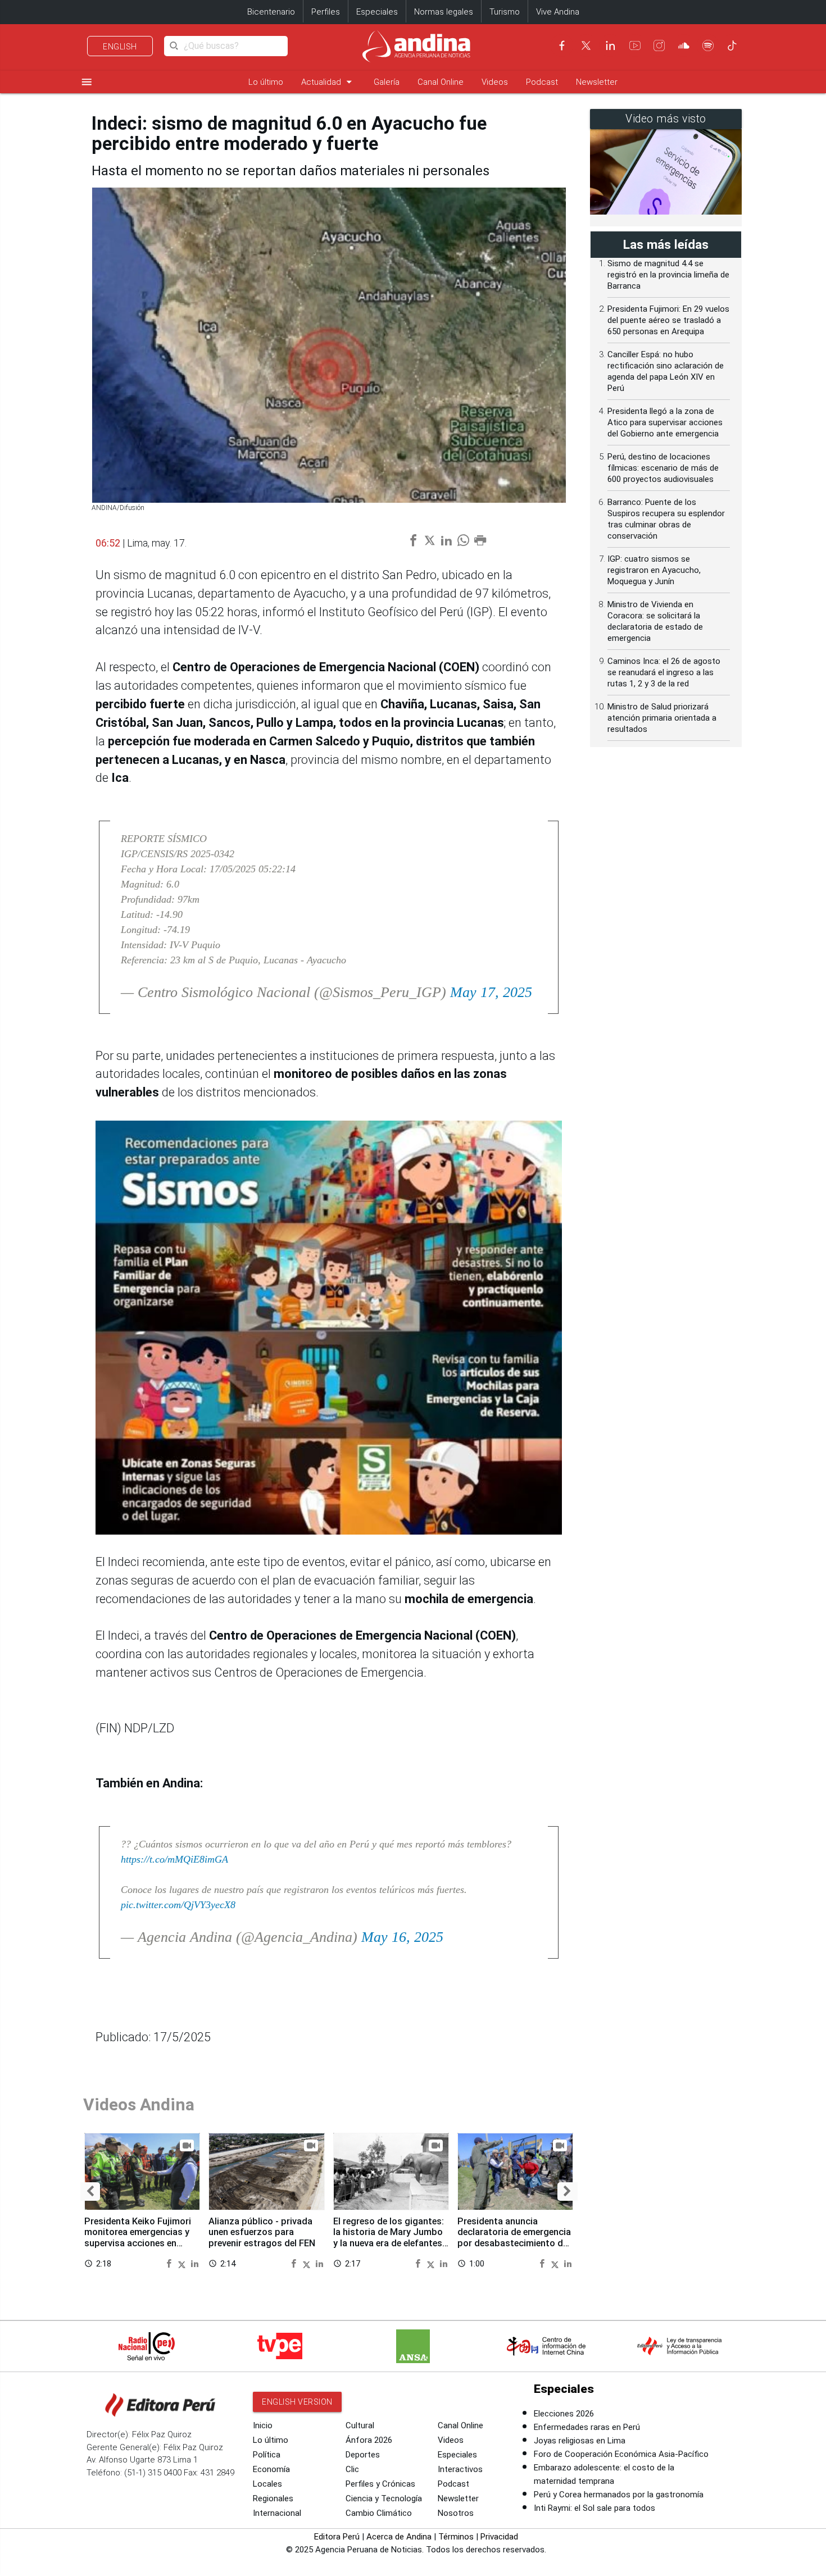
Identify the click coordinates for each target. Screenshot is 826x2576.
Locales (267, 2484)
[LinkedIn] (610, 45)
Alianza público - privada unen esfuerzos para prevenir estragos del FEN (262, 2233)
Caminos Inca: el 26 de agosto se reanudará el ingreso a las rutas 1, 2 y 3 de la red (664, 672)
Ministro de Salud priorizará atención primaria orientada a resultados (662, 718)
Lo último (266, 82)
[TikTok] (732, 45)
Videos (495, 82)
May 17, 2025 (491, 992)
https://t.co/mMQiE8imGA (174, 1859)
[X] (586, 45)
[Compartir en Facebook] (170, 2263)
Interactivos (460, 2469)
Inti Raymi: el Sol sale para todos (594, 2508)
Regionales (273, 2498)
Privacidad (499, 2537)
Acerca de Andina (399, 2537)
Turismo (505, 12)
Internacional (277, 2513)
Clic (352, 2469)
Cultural (360, 2425)
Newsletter (597, 82)
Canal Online (441, 82)
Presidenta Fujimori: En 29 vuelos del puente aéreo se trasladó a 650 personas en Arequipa (668, 320)
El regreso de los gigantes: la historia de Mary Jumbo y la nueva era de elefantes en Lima (389, 2238)
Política (267, 2455)
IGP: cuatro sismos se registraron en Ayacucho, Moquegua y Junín (654, 570)
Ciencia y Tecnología (384, 2498)
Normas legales (444, 12)
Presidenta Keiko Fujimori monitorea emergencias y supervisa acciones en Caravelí (138, 2238)
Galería (387, 82)
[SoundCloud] (684, 45)
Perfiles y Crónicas (380, 2484)
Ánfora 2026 (369, 2440)
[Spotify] (708, 45)
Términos (456, 2537)
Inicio (263, 2425)
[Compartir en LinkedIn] (195, 2263)
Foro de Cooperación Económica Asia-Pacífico (621, 2454)
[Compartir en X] (183, 2263)
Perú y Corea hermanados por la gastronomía (619, 2495)
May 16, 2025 (402, 1937)
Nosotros (456, 2513)
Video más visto (666, 119)
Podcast (542, 82)
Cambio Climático (379, 2513)
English (120, 47)
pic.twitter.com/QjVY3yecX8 (178, 1905)
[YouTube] (635, 45)
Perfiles (326, 12)
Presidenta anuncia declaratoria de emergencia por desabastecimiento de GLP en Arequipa (514, 2238)
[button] (90, 2192)
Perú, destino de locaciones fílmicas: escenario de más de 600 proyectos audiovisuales (663, 468)
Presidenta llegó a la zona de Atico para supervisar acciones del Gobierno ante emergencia (665, 422)
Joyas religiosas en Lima (580, 2441)
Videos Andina (139, 2104)
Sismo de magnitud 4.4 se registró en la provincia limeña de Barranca (668, 275)
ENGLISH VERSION (297, 2402)
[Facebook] (562, 45)
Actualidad (328, 82)
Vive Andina (558, 12)
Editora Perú (337, 2537)
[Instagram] (659, 45)
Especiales (377, 12)
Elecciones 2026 (564, 2414)
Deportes (363, 2455)
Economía (271, 2469)
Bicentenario (271, 12)
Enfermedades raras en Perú (587, 2427)
